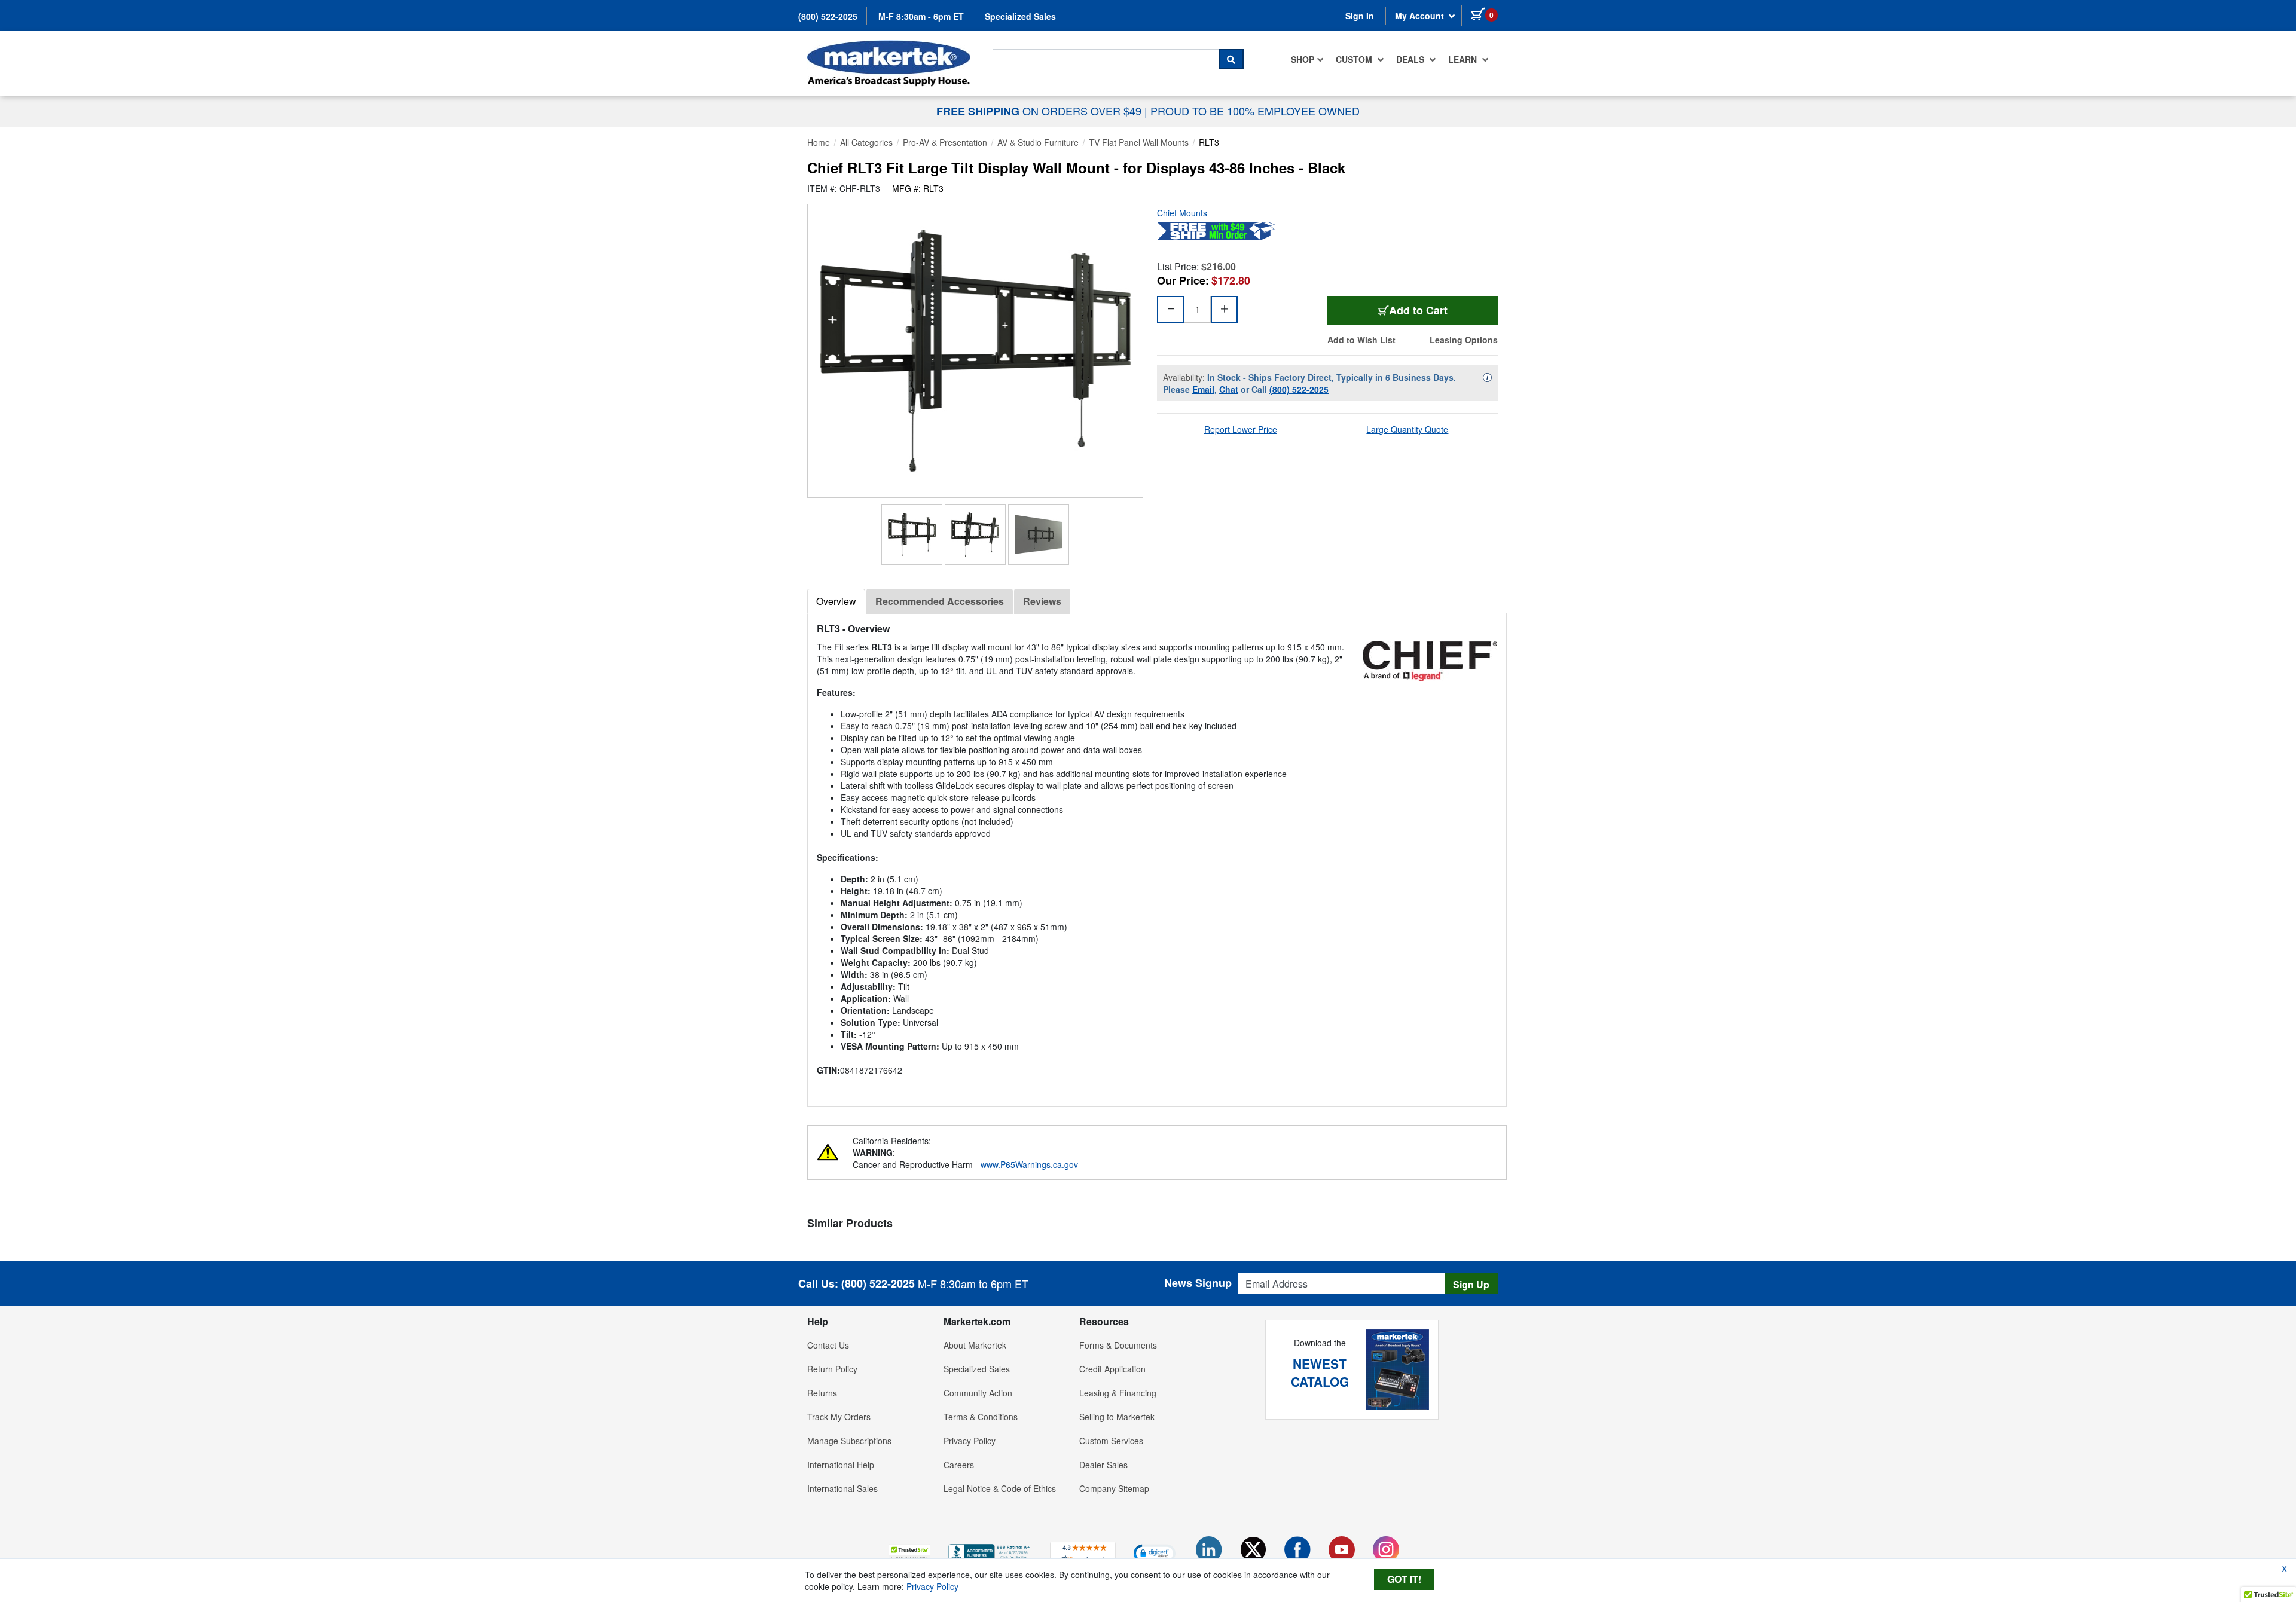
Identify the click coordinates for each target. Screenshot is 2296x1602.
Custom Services (1111, 1441)
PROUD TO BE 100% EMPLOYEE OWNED (1255, 111)
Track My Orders (839, 1417)
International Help (841, 1465)
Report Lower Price (1241, 429)
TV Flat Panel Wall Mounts (1139, 142)
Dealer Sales (1103, 1465)
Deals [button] (1411, 59)
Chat (1229, 389)
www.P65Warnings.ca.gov (1029, 1164)
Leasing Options (1464, 340)
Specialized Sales (1020, 16)
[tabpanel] (1157, 855)
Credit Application (1112, 1369)
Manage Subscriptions (849, 1441)
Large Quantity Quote (1407, 429)
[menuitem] (1307, 59)
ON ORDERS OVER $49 (1040, 111)
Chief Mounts (1182, 213)
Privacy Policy (970, 1441)
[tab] (836, 601)
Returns (822, 1393)
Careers (959, 1465)
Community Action (978, 1393)
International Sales (842, 1488)
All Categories (866, 142)
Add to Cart (1418, 310)
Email (1203, 389)
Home (819, 142)
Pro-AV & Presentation (945, 142)
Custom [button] (1355, 59)
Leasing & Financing (1118, 1393)
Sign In (1360, 16)
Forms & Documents (1118, 1345)
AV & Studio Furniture (1038, 142)
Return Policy (832, 1369)
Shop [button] (1303, 59)
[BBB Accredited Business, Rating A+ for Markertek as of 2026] (990, 1551)
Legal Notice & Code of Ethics (1000, 1488)
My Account (1421, 16)
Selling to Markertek (1117, 1417)
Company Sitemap (1114, 1488)
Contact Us (828, 1345)
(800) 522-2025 (828, 16)
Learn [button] (1464, 59)
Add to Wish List (1361, 340)
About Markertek (975, 1345)
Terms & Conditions (981, 1417)
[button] (909, 1553)
